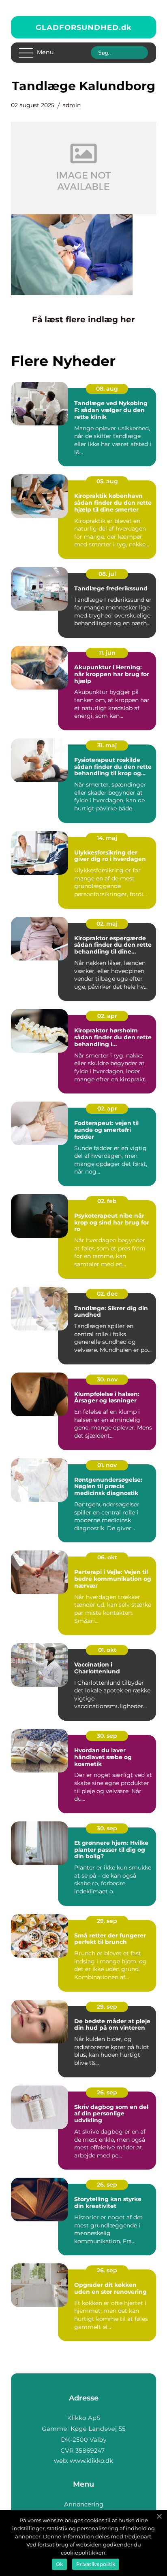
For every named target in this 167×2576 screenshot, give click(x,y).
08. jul (107, 574)
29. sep (107, 1921)
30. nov (107, 1379)
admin (72, 105)
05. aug (107, 481)
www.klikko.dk (91, 2461)
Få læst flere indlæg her (83, 319)
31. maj (107, 745)
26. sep (107, 2092)
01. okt (107, 1650)
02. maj (107, 924)
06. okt (107, 1557)
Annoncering (84, 2504)
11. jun (107, 653)
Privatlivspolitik (96, 2564)
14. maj (107, 838)
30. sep (107, 1736)
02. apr (107, 1016)
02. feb (107, 1201)
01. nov (107, 1465)
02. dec (107, 1294)
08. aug (107, 389)
